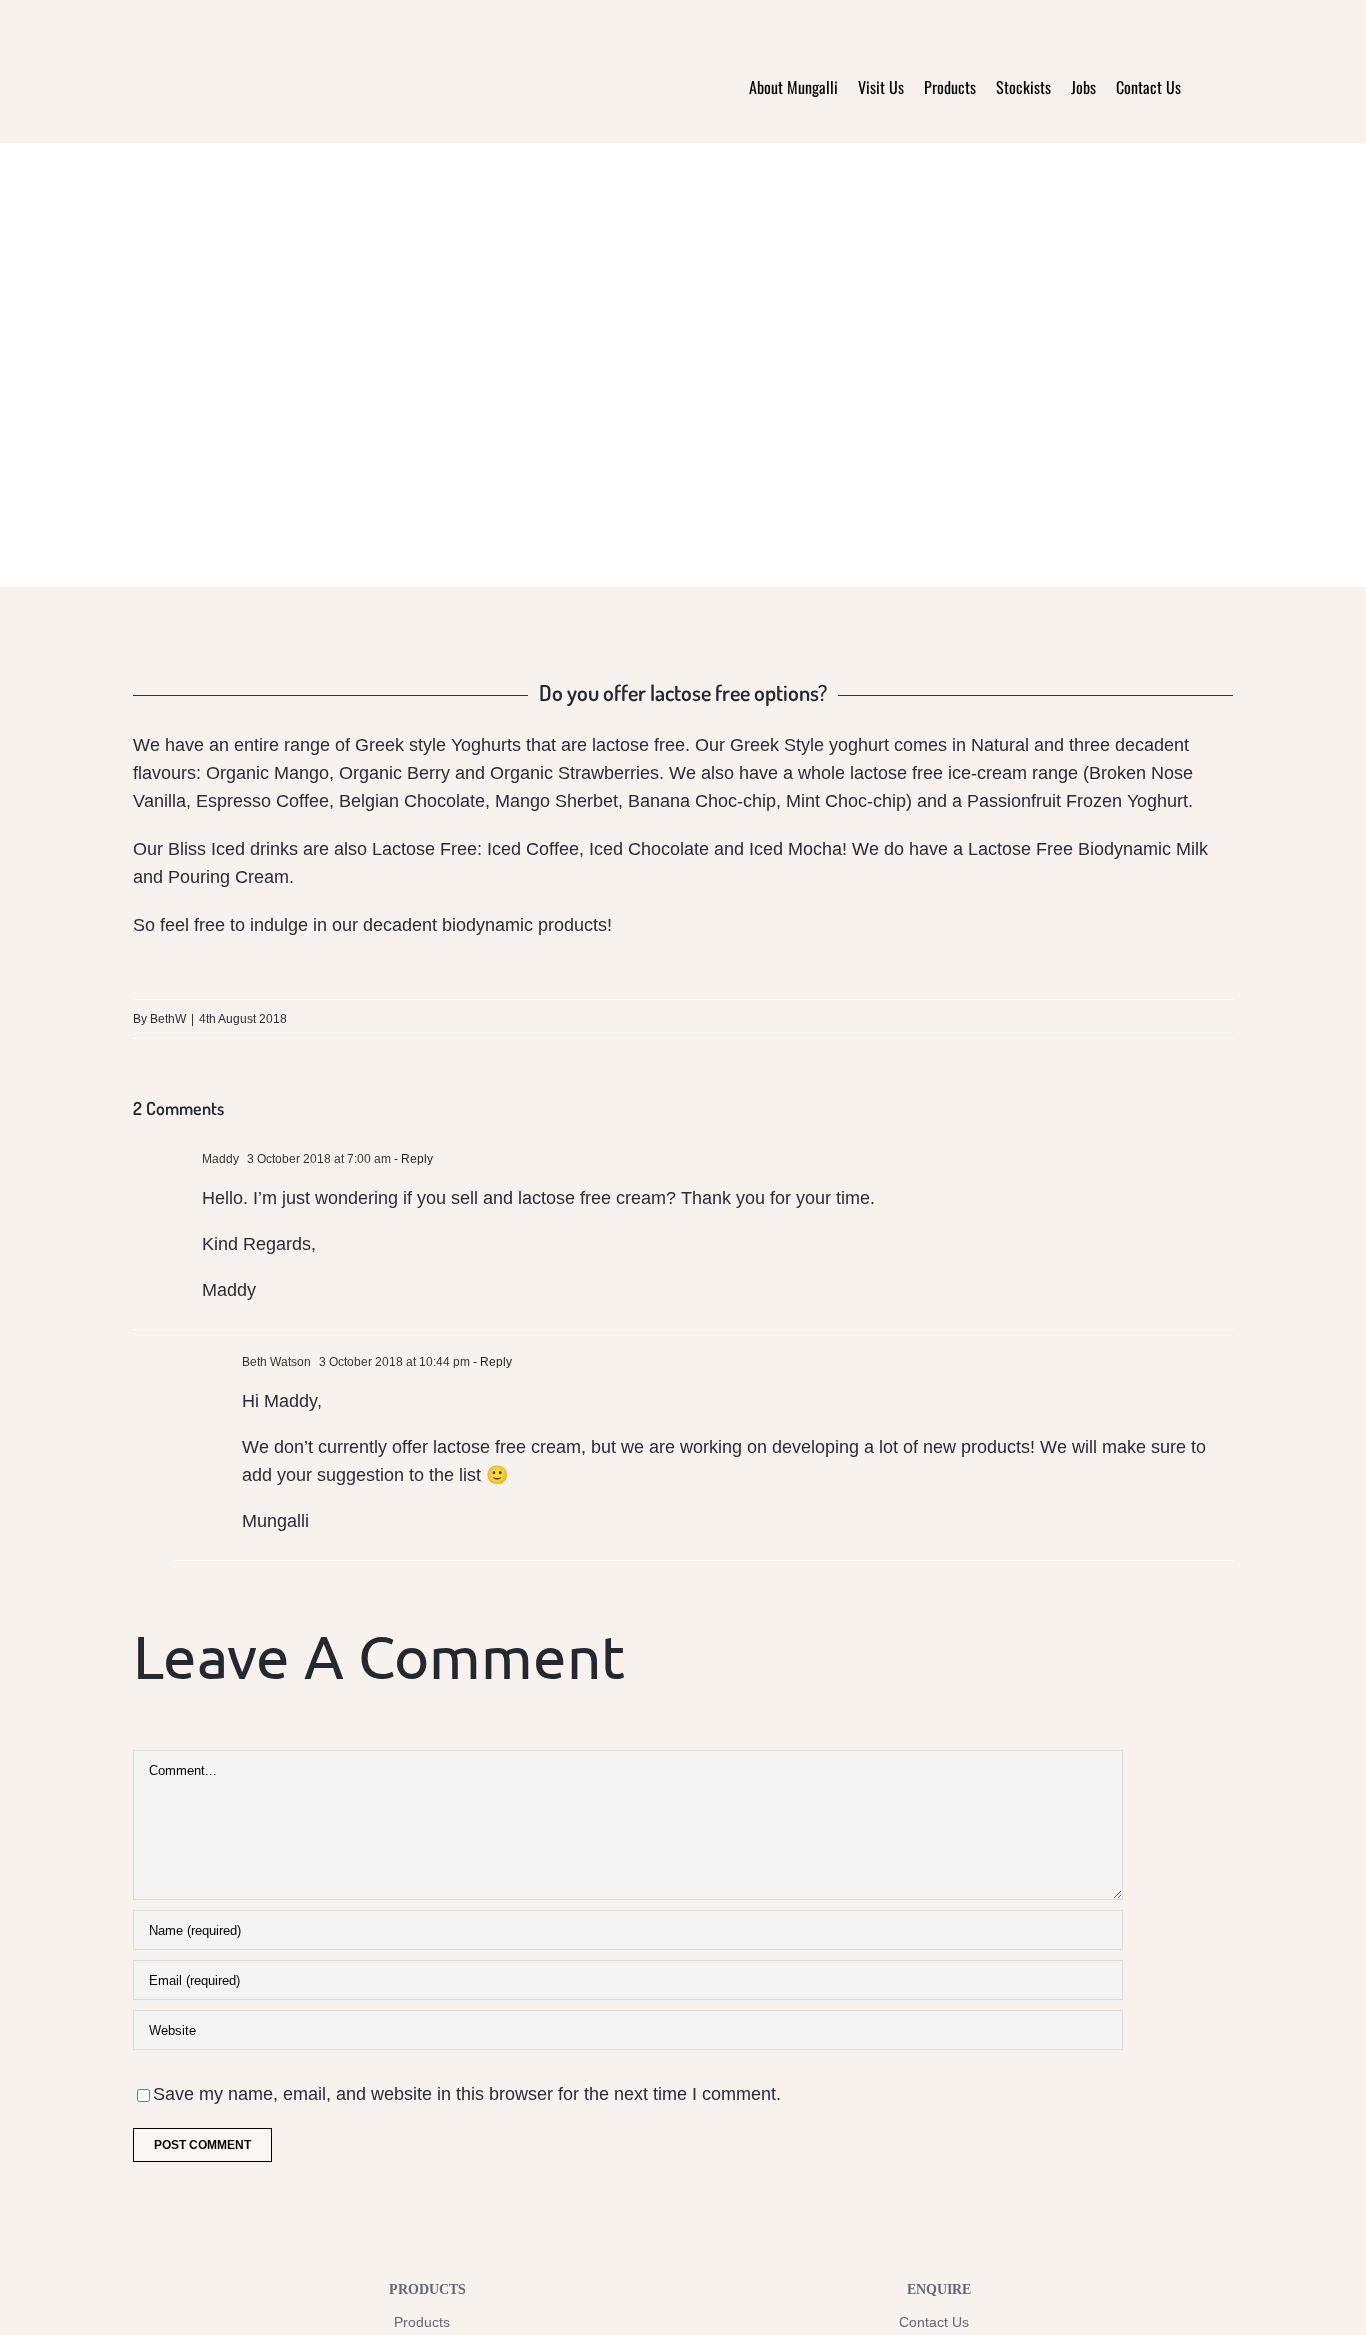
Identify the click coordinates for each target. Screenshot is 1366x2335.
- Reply (412, 1159)
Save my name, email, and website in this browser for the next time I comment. (467, 2094)
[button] (1207, 86)
